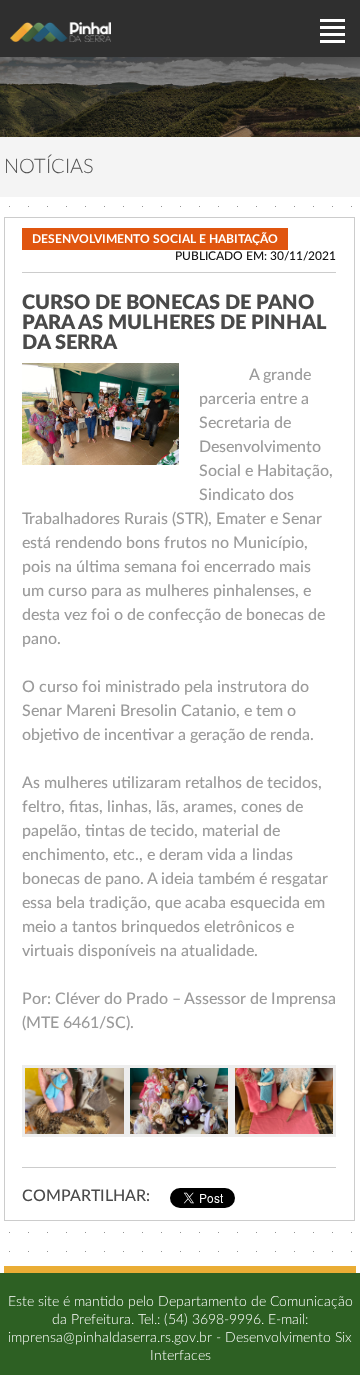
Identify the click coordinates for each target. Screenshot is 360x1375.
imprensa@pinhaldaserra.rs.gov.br (110, 1338)
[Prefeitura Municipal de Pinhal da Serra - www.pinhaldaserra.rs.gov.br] (60, 32)
